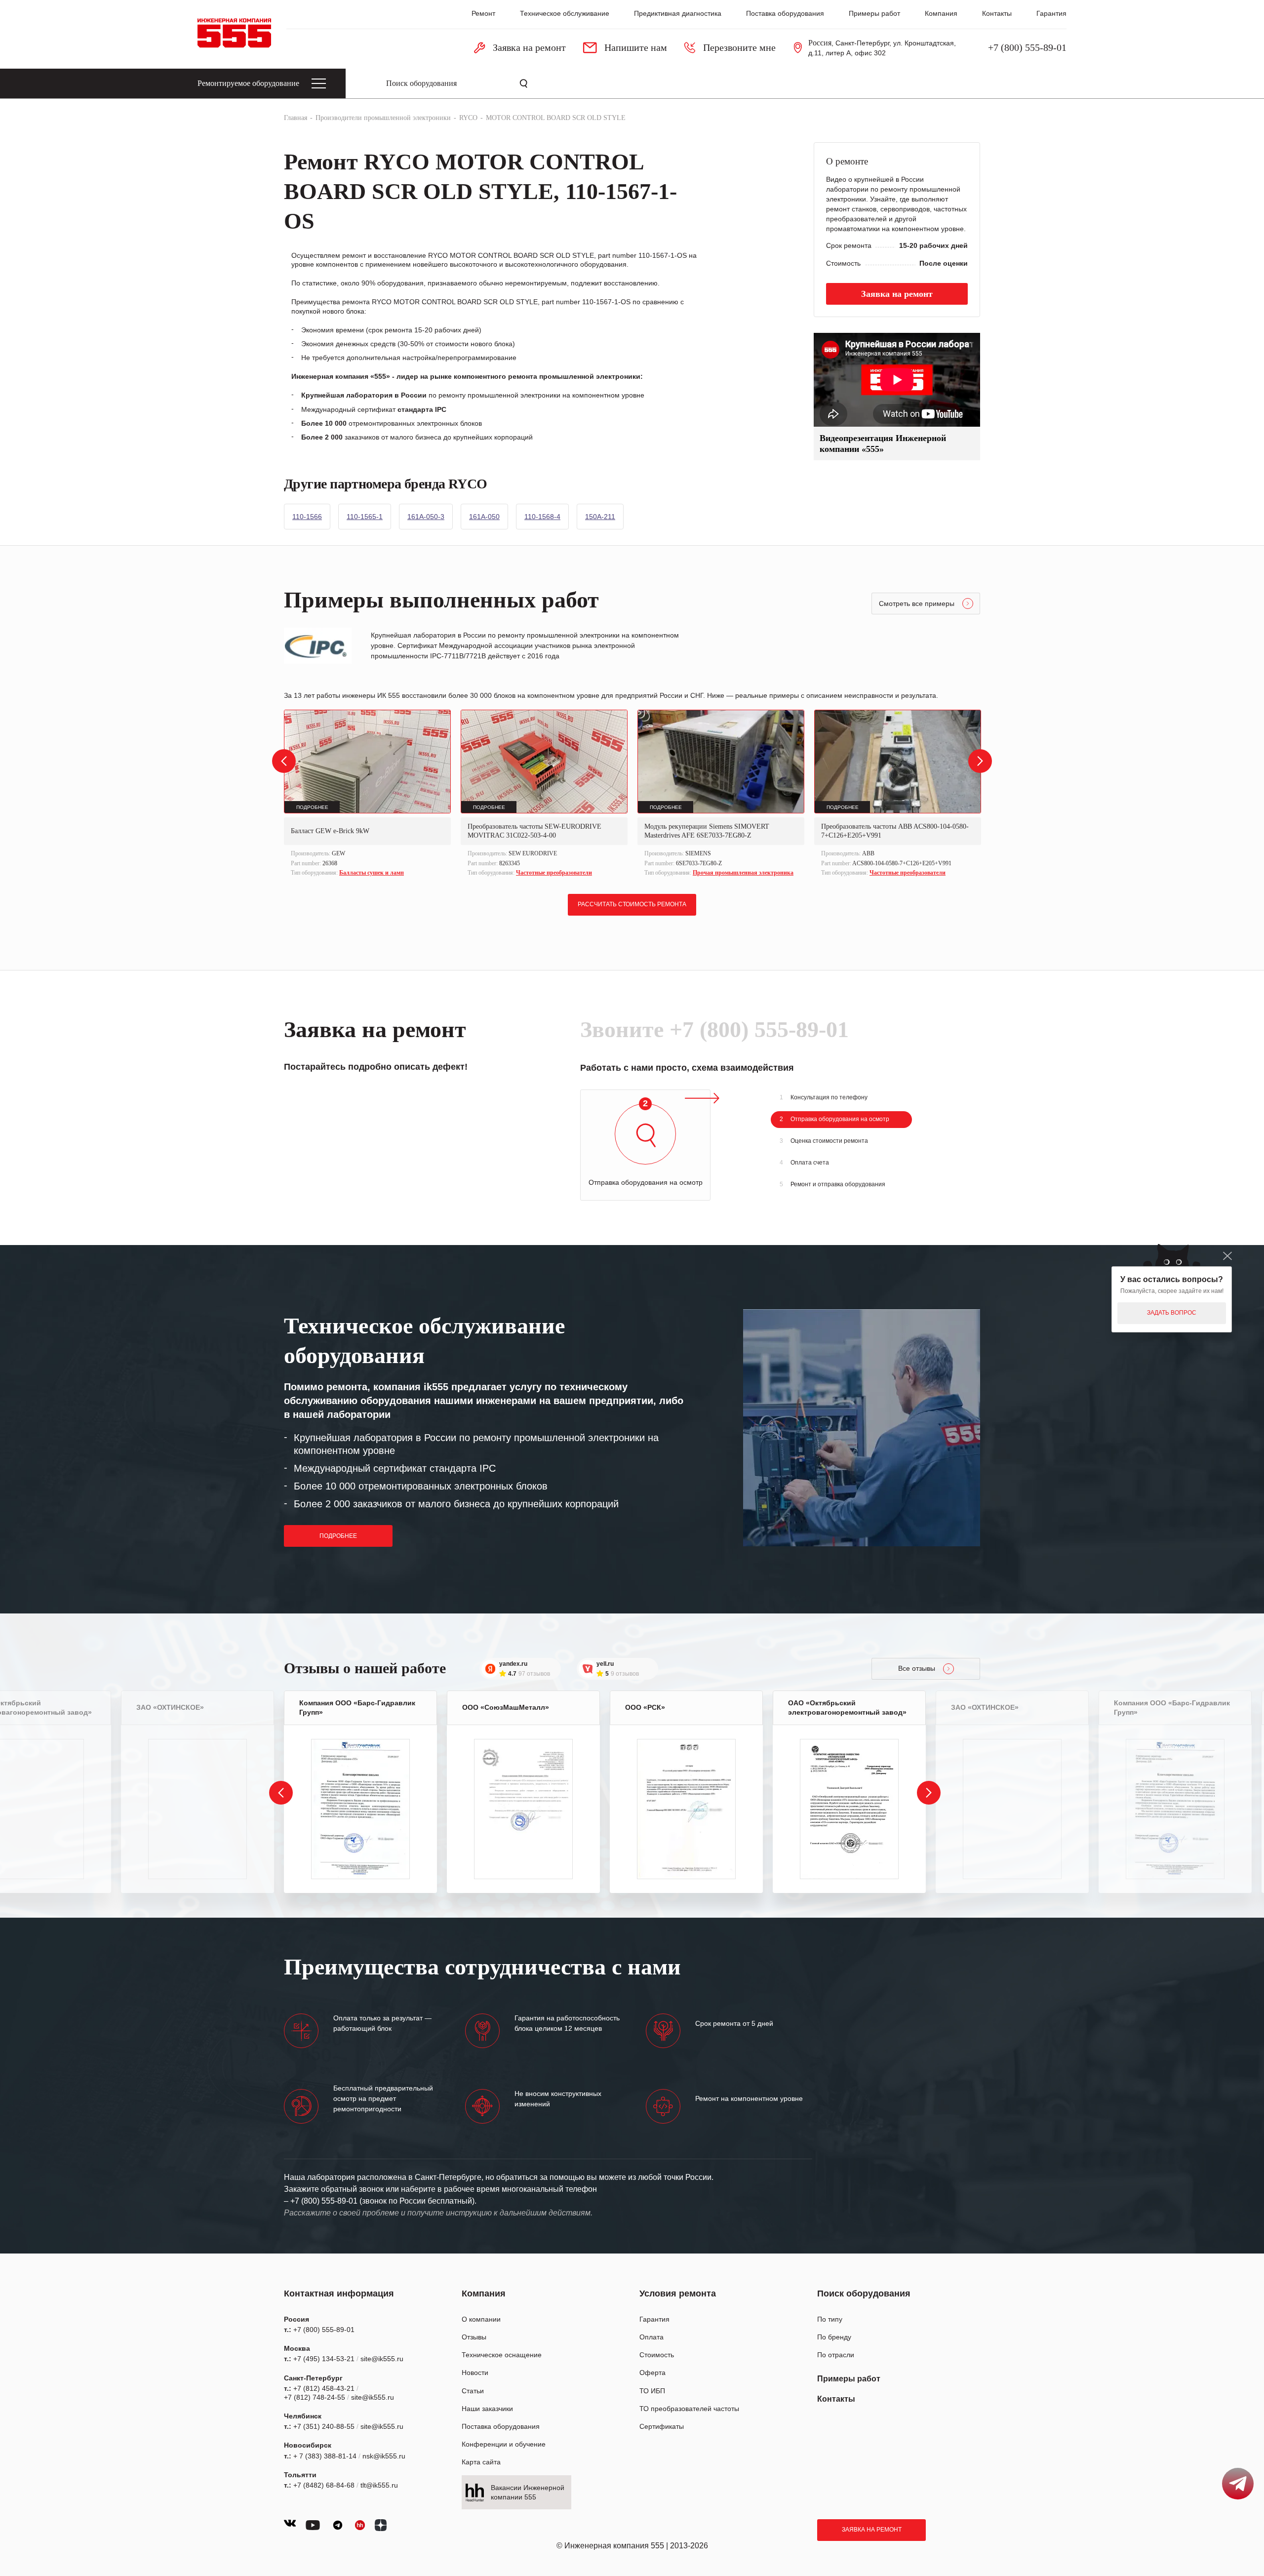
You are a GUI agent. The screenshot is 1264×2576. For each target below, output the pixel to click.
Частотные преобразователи (554, 873)
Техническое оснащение (502, 2355)
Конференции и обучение (504, 2444)
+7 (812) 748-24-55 (315, 2397)
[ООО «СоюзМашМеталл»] (523, 1809)
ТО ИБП (652, 2391)
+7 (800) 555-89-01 (1027, 47)
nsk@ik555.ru (384, 2456)
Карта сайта (481, 2462)
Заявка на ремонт (872, 2530)
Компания (941, 13)
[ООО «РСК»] (686, 1809)
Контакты (997, 13)
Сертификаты (662, 2426)
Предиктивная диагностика (678, 13)
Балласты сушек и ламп (372, 873)
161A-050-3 (426, 517)
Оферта (652, 2373)
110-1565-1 (365, 517)
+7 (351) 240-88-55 (324, 2426)
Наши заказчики (487, 2409)
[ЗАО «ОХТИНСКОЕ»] (197, 1809)
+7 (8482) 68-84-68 (324, 2485)
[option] (367, 794)
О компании (481, 2319)
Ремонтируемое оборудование (248, 83)
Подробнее (338, 1536)
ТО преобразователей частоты (689, 2409)
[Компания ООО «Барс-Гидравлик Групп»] (360, 1809)
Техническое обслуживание (565, 13)
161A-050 (484, 517)
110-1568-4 (542, 517)
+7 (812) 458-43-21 (324, 2388)
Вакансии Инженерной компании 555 (528, 2492)
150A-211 (600, 517)
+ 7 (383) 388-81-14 (325, 2456)
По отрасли (836, 2355)
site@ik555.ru (382, 2359)
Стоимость (657, 2355)
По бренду (834, 2337)
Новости (475, 2373)
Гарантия (1051, 13)
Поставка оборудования (785, 13)
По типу (830, 2319)
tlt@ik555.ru (379, 2485)
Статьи (473, 2391)
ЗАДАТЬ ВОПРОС (1172, 1313)
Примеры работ (874, 13)
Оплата (652, 2337)
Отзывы (474, 2337)
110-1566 (307, 517)
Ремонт (483, 13)
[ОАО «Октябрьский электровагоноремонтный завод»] (849, 1809)
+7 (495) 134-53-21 (324, 2359)
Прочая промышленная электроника (743, 873)
